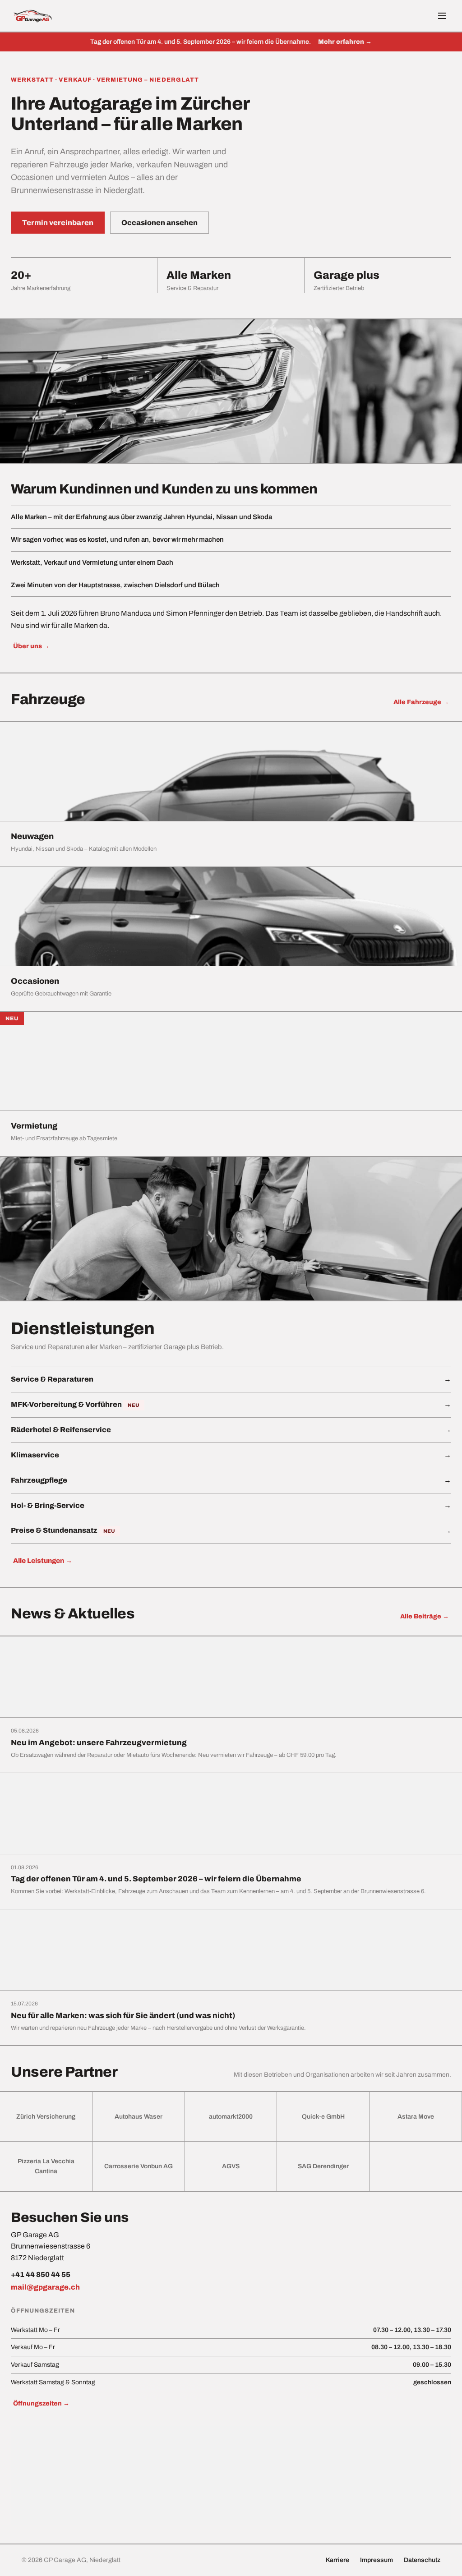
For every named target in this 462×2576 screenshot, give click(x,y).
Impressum (377, 2560)
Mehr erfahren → (345, 42)
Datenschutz (422, 2560)
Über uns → (31, 646)
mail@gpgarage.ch (45, 2287)
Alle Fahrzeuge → (421, 702)
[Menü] (442, 16)
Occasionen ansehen (159, 223)
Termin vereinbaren (58, 223)
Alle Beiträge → (425, 1616)
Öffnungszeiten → (41, 2403)
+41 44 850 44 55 (41, 2274)
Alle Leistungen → (43, 1561)
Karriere (337, 2560)
